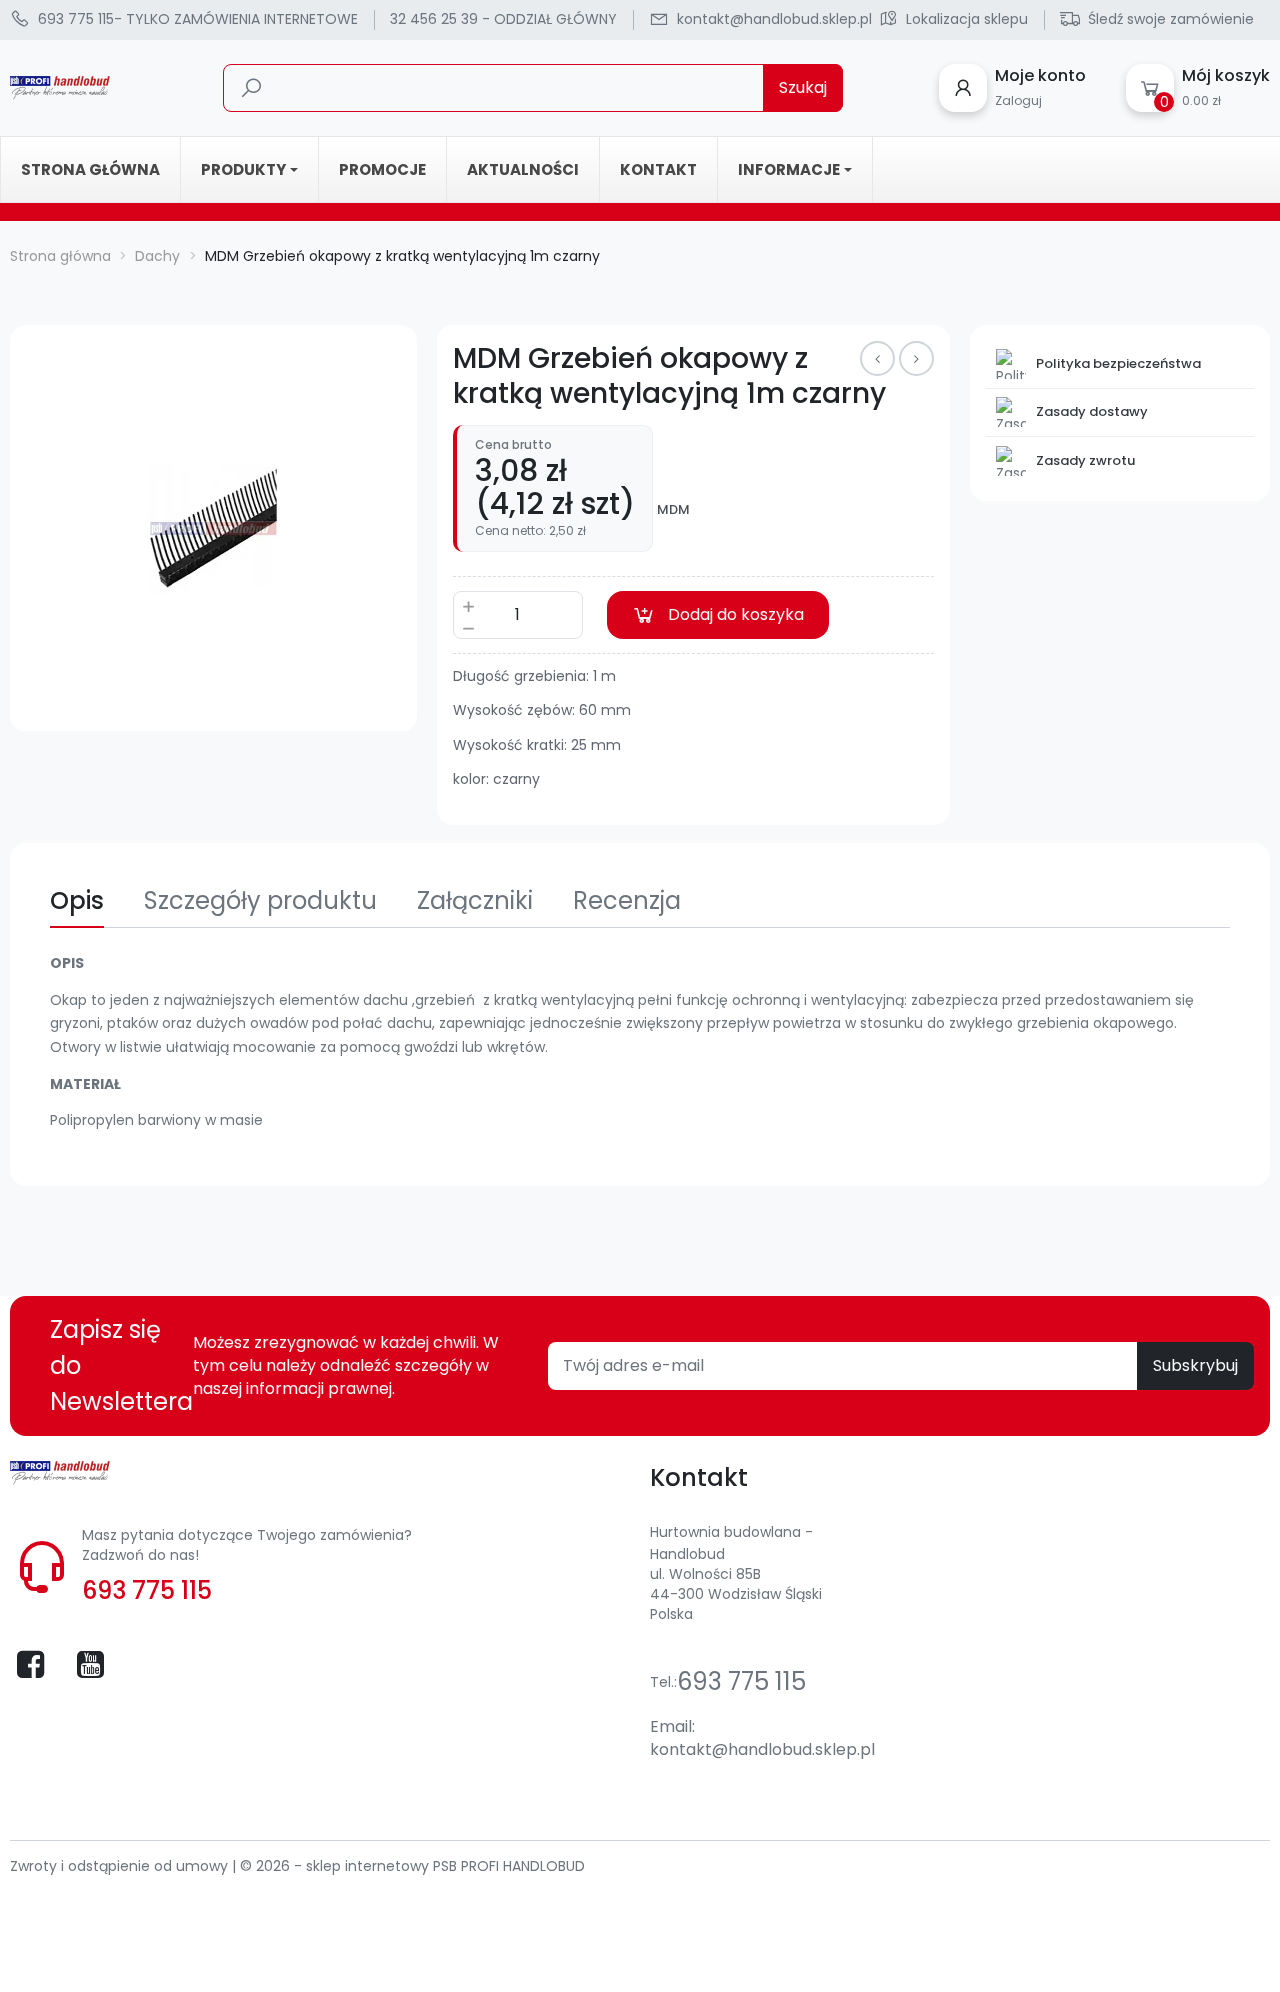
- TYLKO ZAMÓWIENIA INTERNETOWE (198, 19)
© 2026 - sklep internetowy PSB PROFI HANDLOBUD (412, 1866)
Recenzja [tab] (627, 900)
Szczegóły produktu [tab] (260, 900)
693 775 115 (147, 1590)
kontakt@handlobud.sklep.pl (762, 1749)
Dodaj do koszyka (736, 614)
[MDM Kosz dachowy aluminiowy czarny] (877, 358)
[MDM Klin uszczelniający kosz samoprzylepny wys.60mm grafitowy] (916, 358)
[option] (213, 528)
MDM (673, 510)
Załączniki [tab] (475, 900)
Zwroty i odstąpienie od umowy (121, 1866)
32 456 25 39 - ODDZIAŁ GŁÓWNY (503, 19)
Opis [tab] (77, 900)
